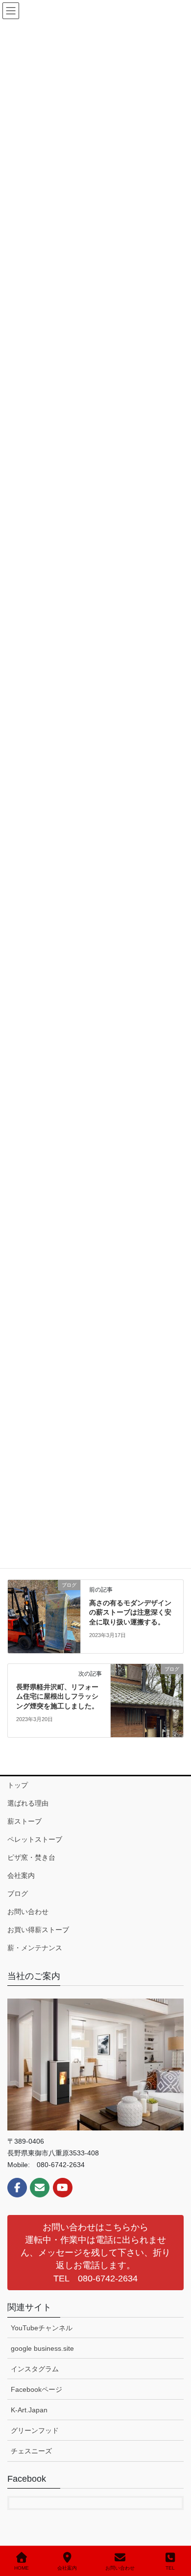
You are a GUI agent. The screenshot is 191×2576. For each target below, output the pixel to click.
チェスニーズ (31, 2451)
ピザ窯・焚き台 (31, 1857)
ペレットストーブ (35, 1839)
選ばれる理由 (28, 1803)
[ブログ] (44, 1616)
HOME (22, 2568)
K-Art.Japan (29, 2410)
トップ (18, 1785)
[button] (95, 2253)
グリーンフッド (35, 2430)
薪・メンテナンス (35, 1948)
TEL (170, 2568)
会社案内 (21, 1875)
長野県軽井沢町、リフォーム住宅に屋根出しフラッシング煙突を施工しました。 (57, 1696)
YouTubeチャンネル (42, 2328)
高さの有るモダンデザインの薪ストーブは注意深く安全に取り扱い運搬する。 (130, 1612)
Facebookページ (36, 2389)
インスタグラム (35, 2369)
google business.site (42, 2348)
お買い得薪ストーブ (38, 1930)
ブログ (18, 1894)
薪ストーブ (24, 1821)
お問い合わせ (28, 1912)
